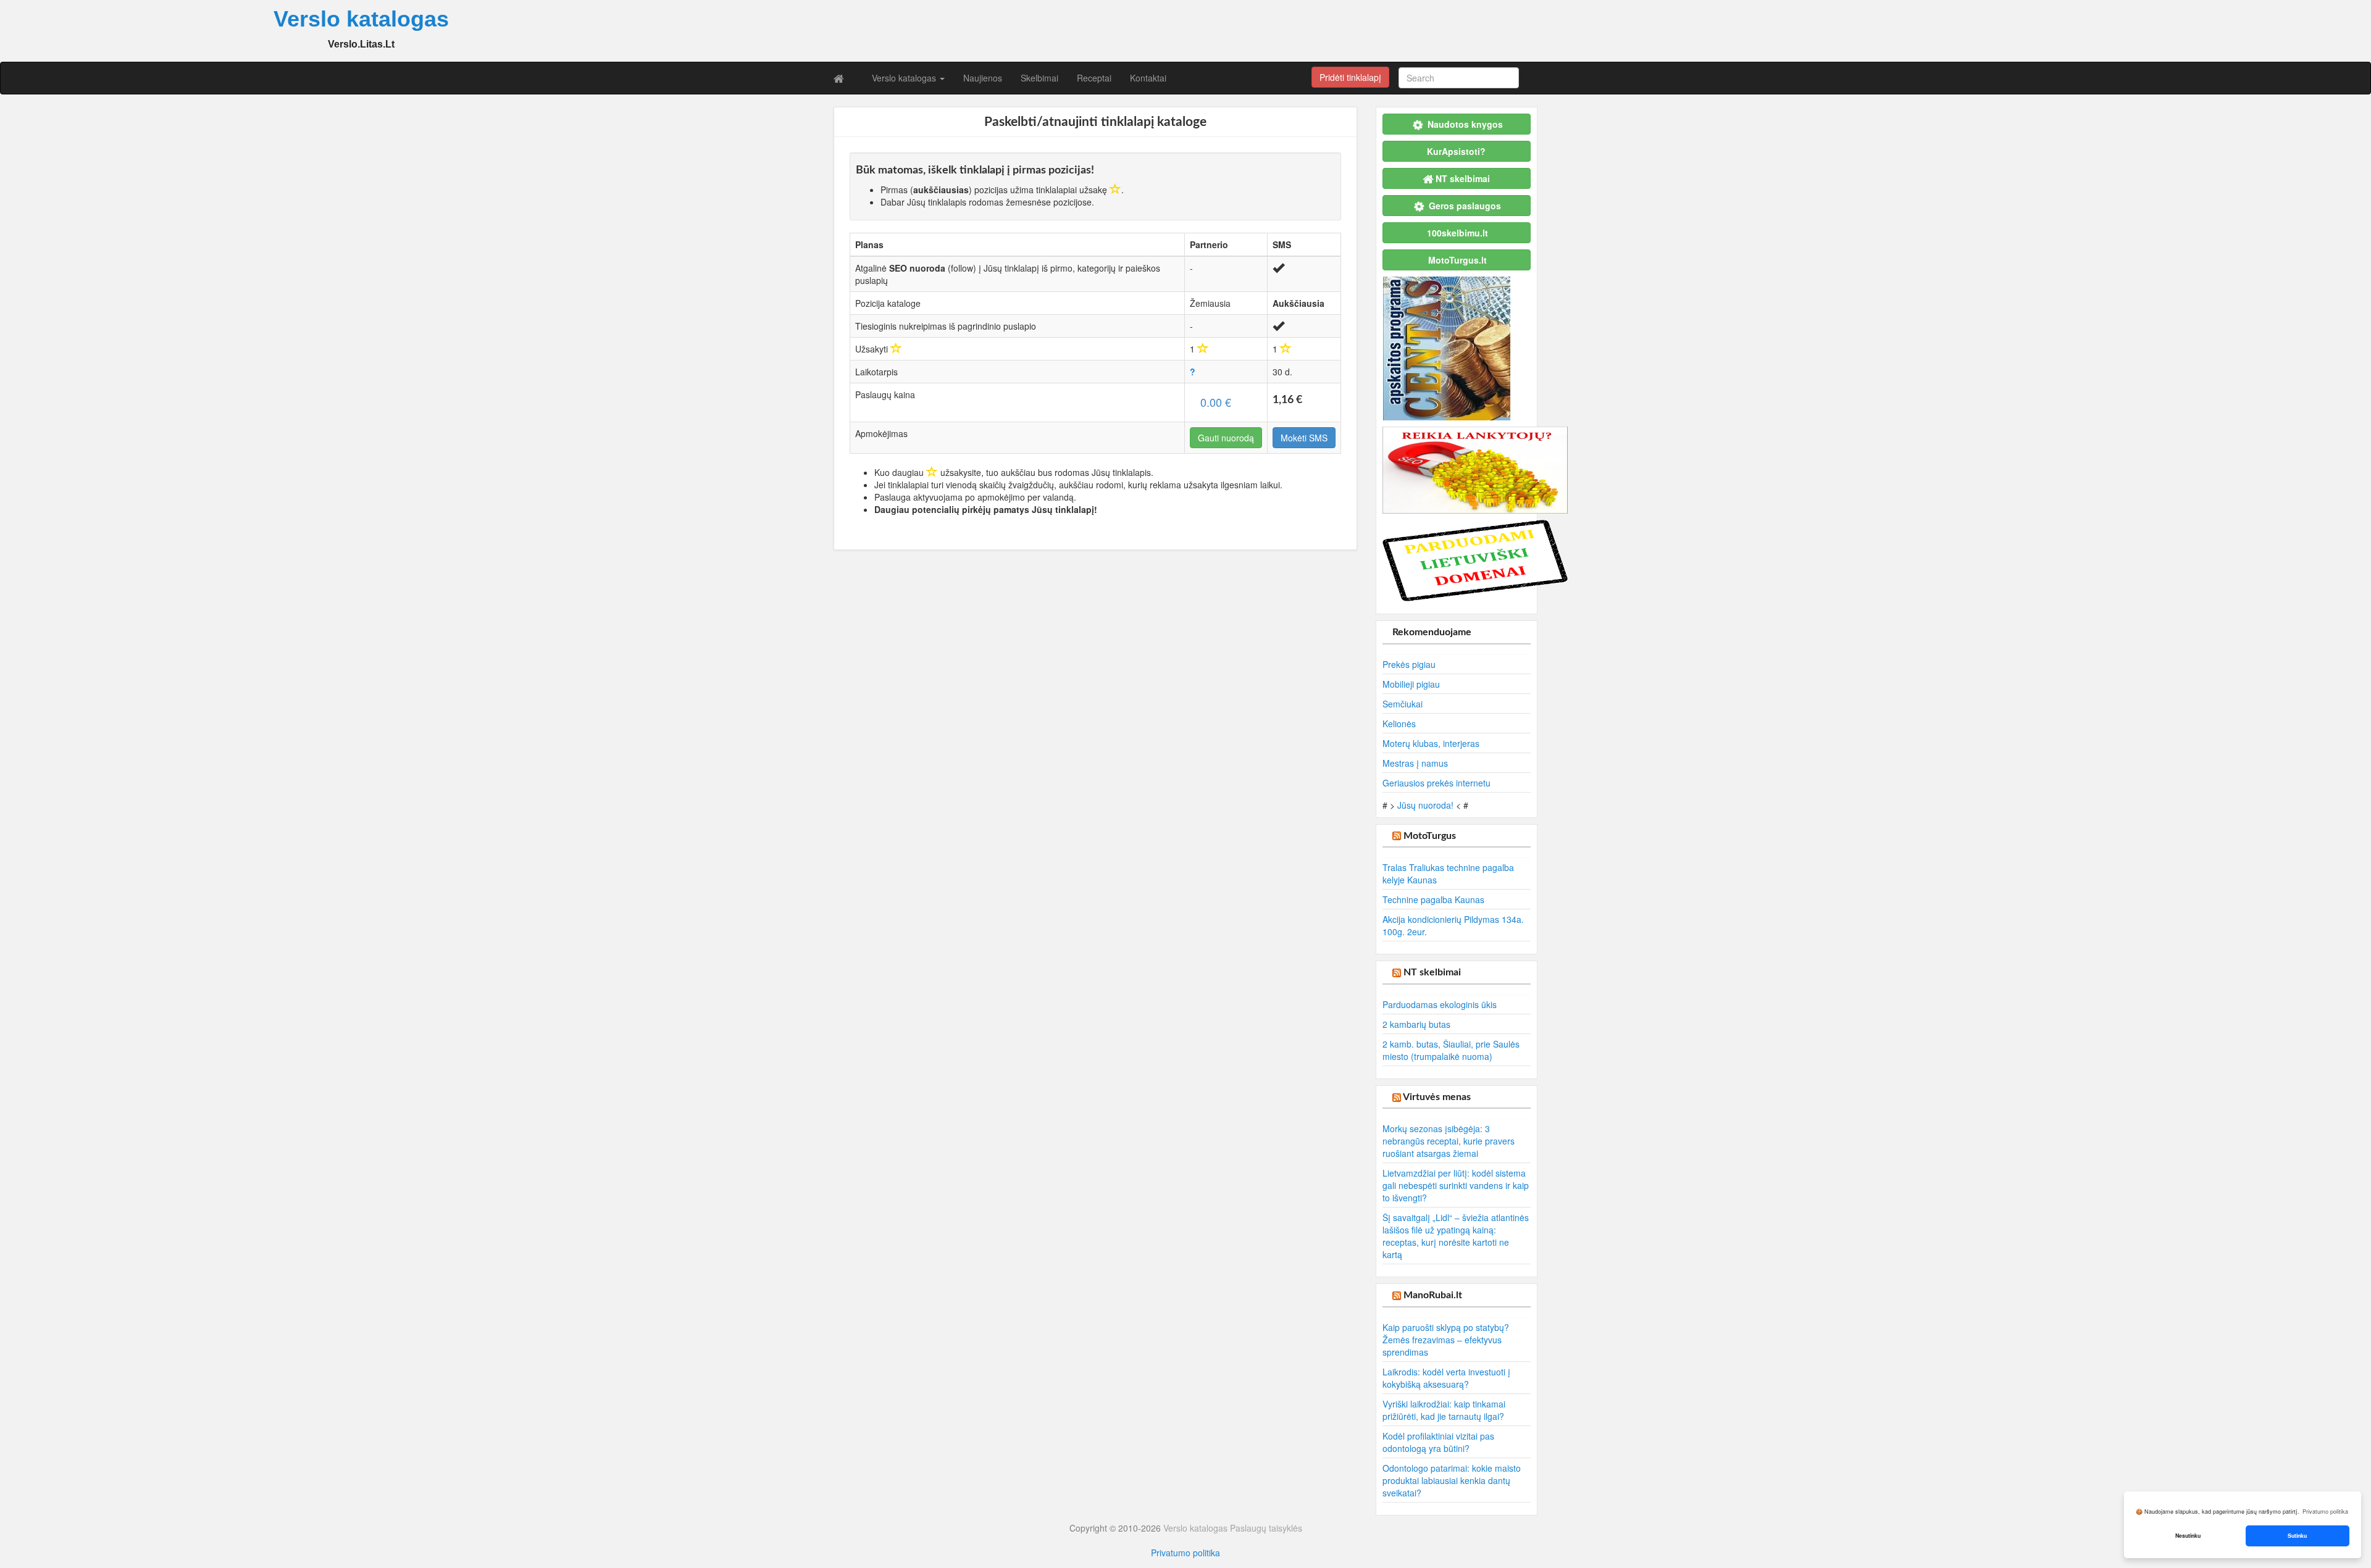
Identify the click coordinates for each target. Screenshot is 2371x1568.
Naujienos (983, 78)
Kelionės (1399, 724)
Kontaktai (1148, 78)
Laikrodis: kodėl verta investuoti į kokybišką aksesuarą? (1446, 1378)
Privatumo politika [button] (2325, 1512)
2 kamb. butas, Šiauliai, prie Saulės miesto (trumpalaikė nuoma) (1451, 1050)
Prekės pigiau (1409, 664)
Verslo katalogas (905, 78)
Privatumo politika (1185, 1553)
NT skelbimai (1432, 972)
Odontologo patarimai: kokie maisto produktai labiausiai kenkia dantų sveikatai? (1452, 1480)
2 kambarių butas (1416, 1024)
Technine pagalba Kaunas (1433, 899)
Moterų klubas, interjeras (1431, 743)
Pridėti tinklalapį (1350, 77)
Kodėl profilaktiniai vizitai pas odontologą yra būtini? (1438, 1442)
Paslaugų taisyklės (1266, 1528)
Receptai (1094, 78)
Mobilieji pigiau (1411, 684)
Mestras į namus (1415, 763)
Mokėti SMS (1304, 438)
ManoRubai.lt (1433, 1295)
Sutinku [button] (2297, 1536)
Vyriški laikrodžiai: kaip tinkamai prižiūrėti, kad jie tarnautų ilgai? (1444, 1410)
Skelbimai (1039, 78)
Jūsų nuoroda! (1425, 805)
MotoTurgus (1430, 836)
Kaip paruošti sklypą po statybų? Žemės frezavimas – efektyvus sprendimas (1446, 1340)
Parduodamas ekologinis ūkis (1440, 1004)
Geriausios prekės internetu (1436, 783)
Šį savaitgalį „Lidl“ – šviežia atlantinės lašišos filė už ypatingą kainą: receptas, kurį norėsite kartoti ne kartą (1456, 1236)
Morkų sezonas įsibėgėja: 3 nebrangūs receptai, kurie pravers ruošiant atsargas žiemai (1449, 1141)
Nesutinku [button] (2188, 1536)
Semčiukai (1403, 704)
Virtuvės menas (1437, 1097)
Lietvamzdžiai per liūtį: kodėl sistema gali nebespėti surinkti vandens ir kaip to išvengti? (1456, 1185)
